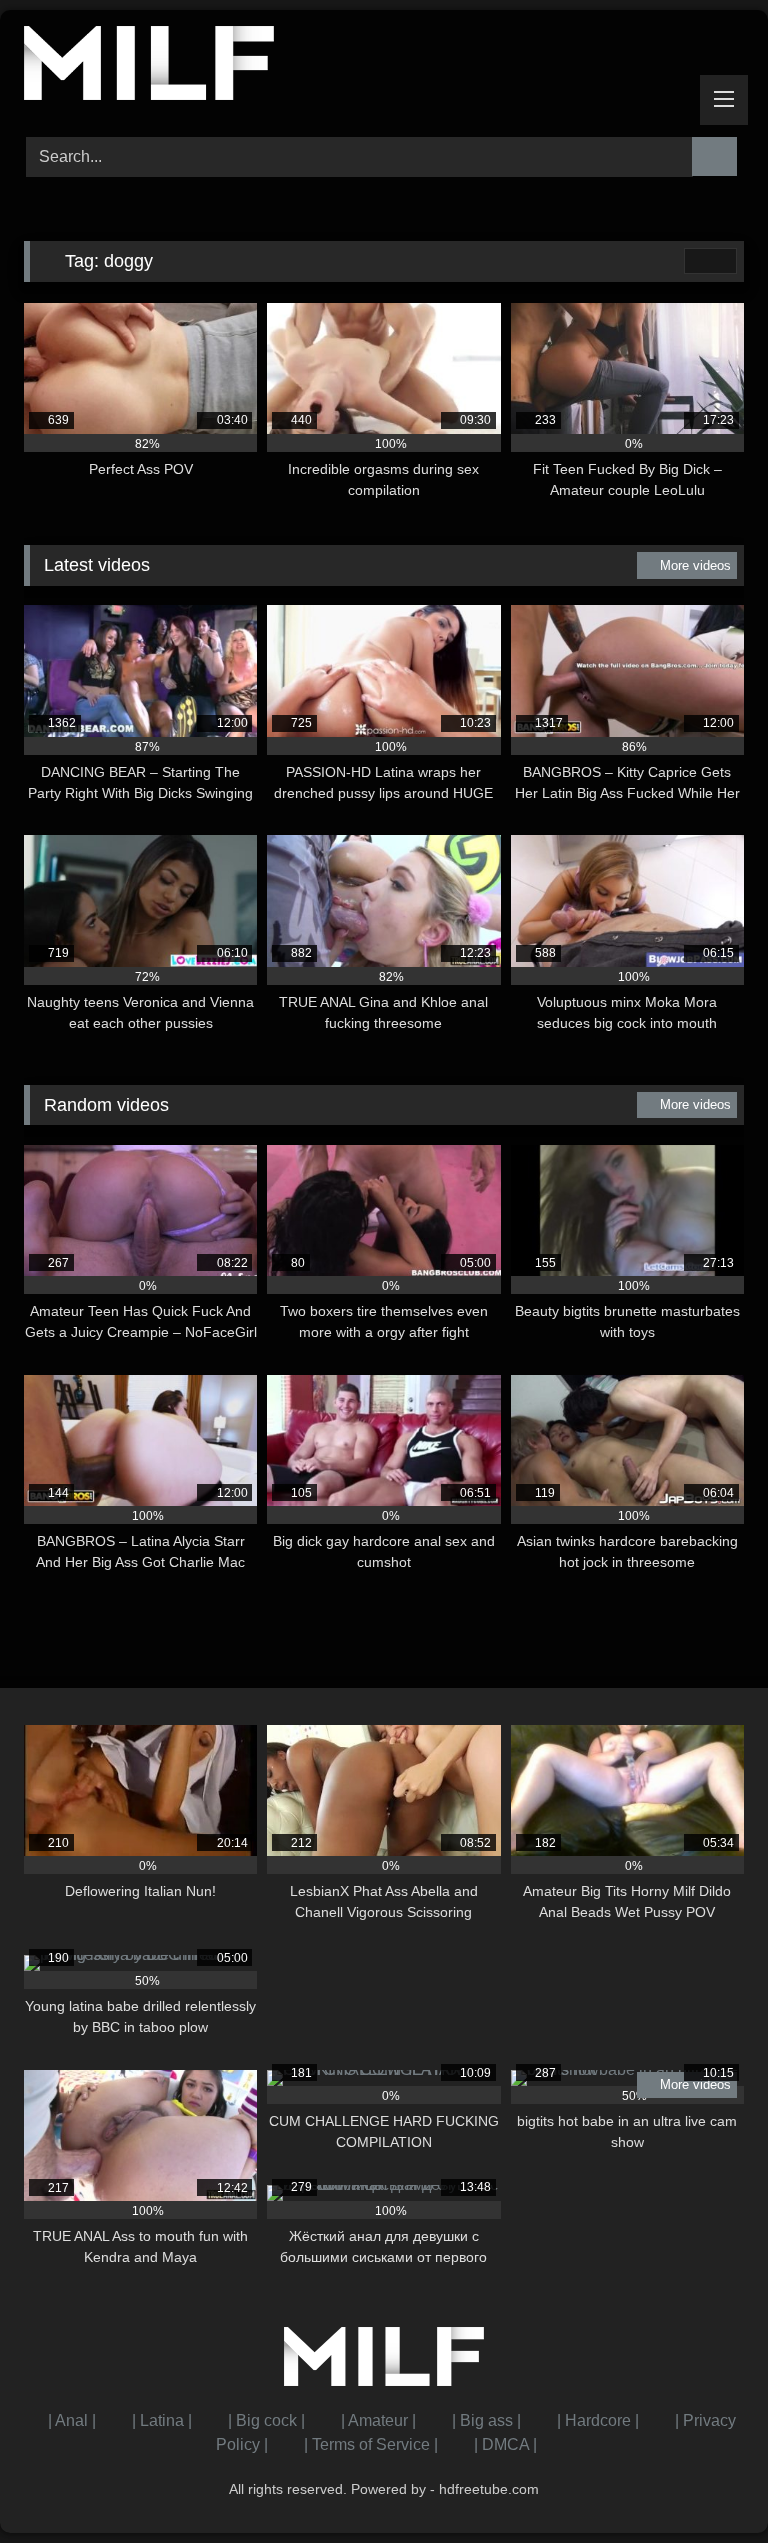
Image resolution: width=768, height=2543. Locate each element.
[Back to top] (708, 2483)
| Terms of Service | (371, 2444)
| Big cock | (266, 2420)
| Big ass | (486, 2420)
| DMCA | (505, 2444)
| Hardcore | (598, 2420)
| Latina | (162, 2420)
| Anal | (72, 2420)
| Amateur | (378, 2420)
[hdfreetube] (384, 66)
